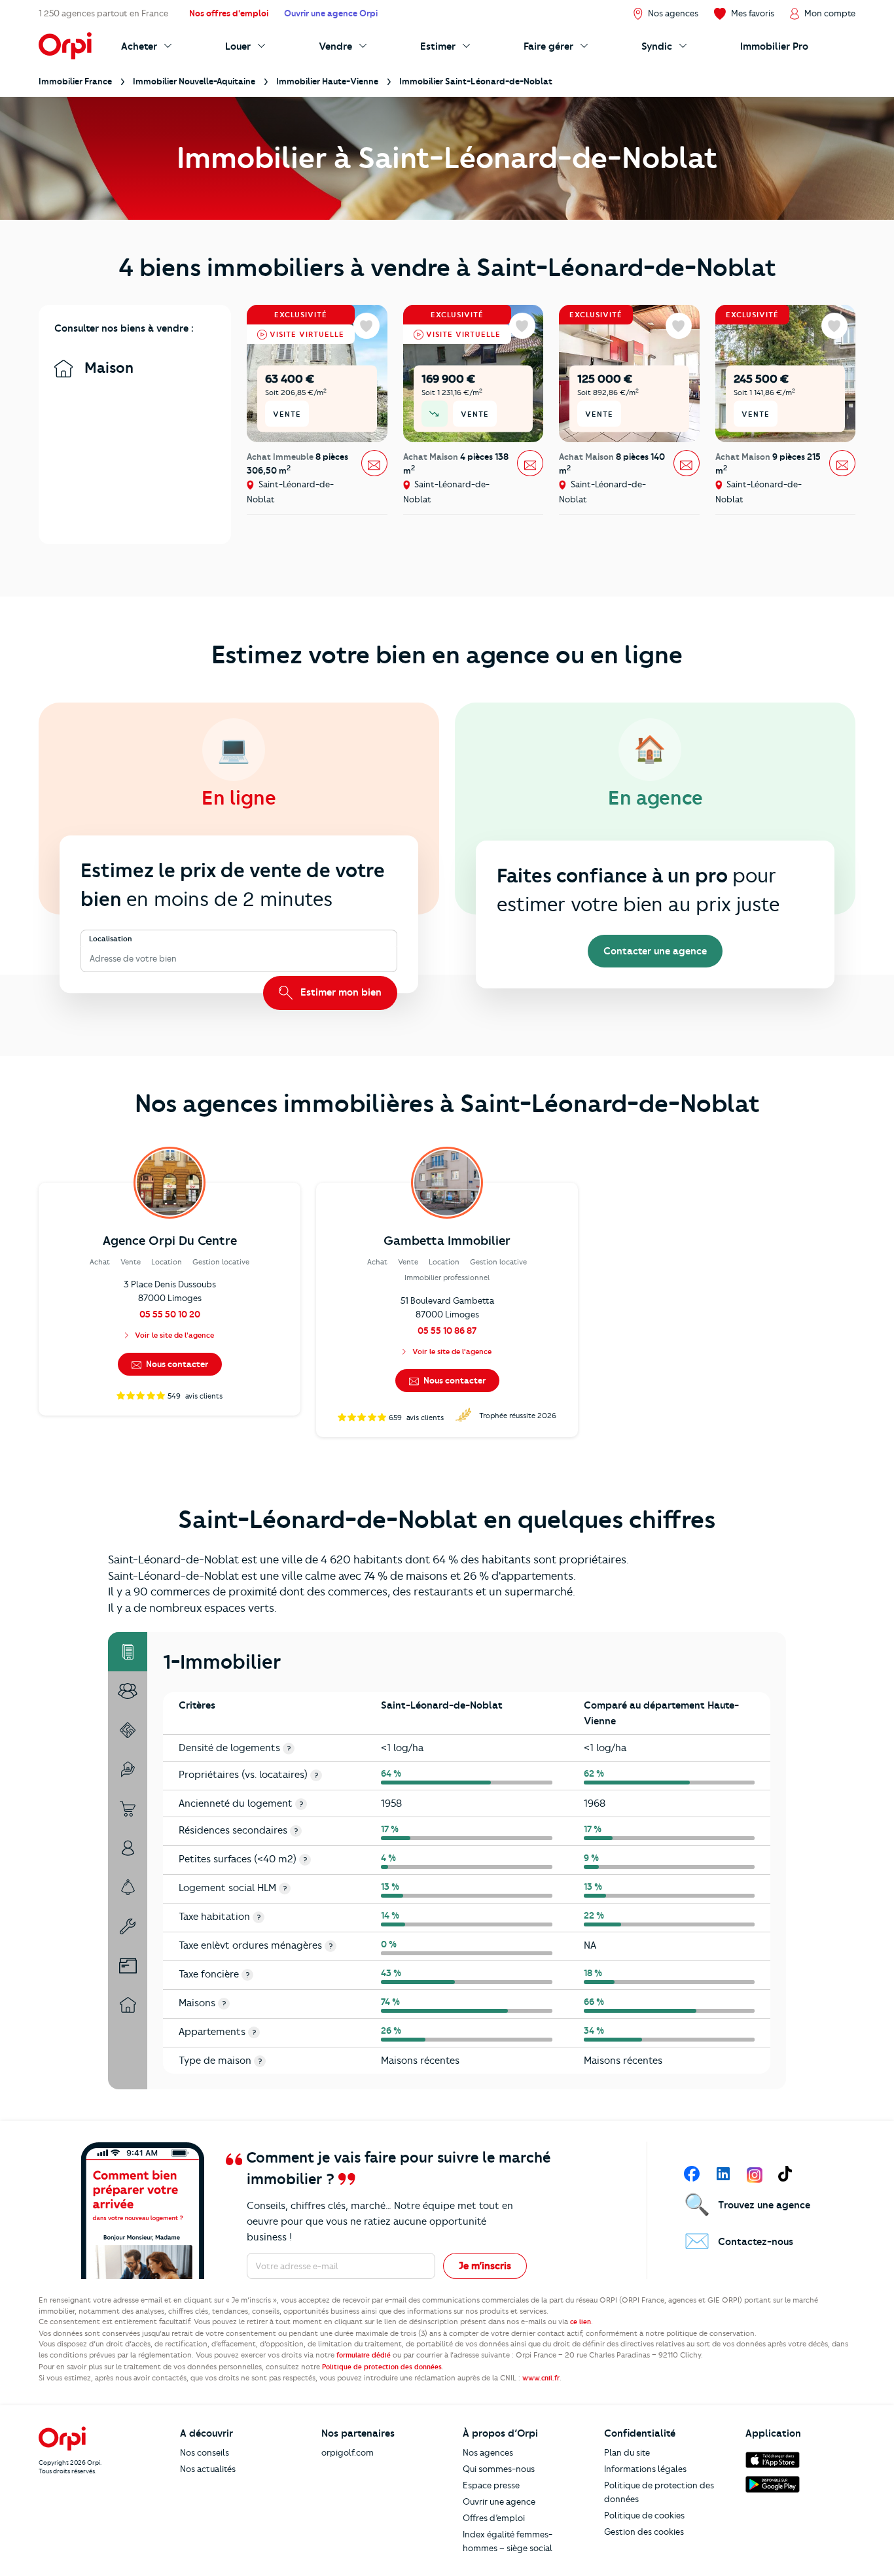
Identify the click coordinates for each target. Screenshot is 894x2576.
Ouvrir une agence (499, 2501)
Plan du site (627, 2452)
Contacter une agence (655, 951)
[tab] (128, 1652)
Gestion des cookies (644, 2532)
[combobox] (91, 959)
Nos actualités (208, 2469)
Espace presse (491, 2485)
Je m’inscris (485, 2266)
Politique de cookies (644, 2515)
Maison (107, 368)
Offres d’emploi (494, 2518)
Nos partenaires (358, 2433)
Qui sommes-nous (499, 2469)
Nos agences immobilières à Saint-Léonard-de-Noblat (447, 1104)
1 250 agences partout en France (103, 13)
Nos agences (488, 2452)
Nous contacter (176, 1364)
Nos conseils (205, 2452)
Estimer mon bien (340, 992)
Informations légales (645, 2469)
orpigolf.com (348, 2452)
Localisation (111, 939)
